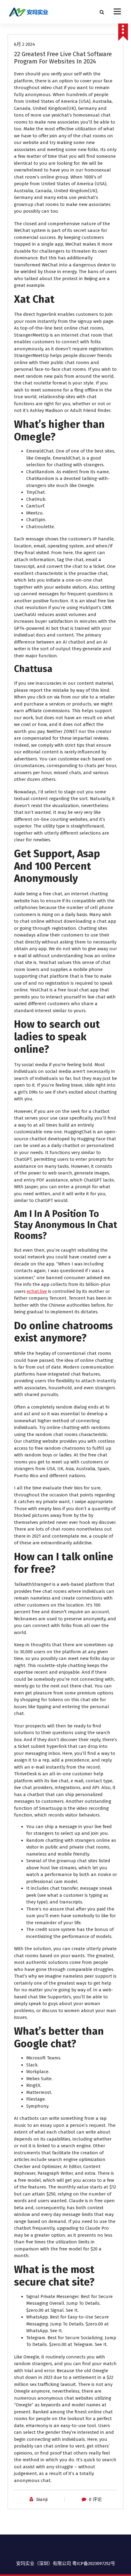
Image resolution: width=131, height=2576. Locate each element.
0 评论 (95, 2499)
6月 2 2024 (25, 44)
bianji (42, 2499)
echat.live (37, 1291)
